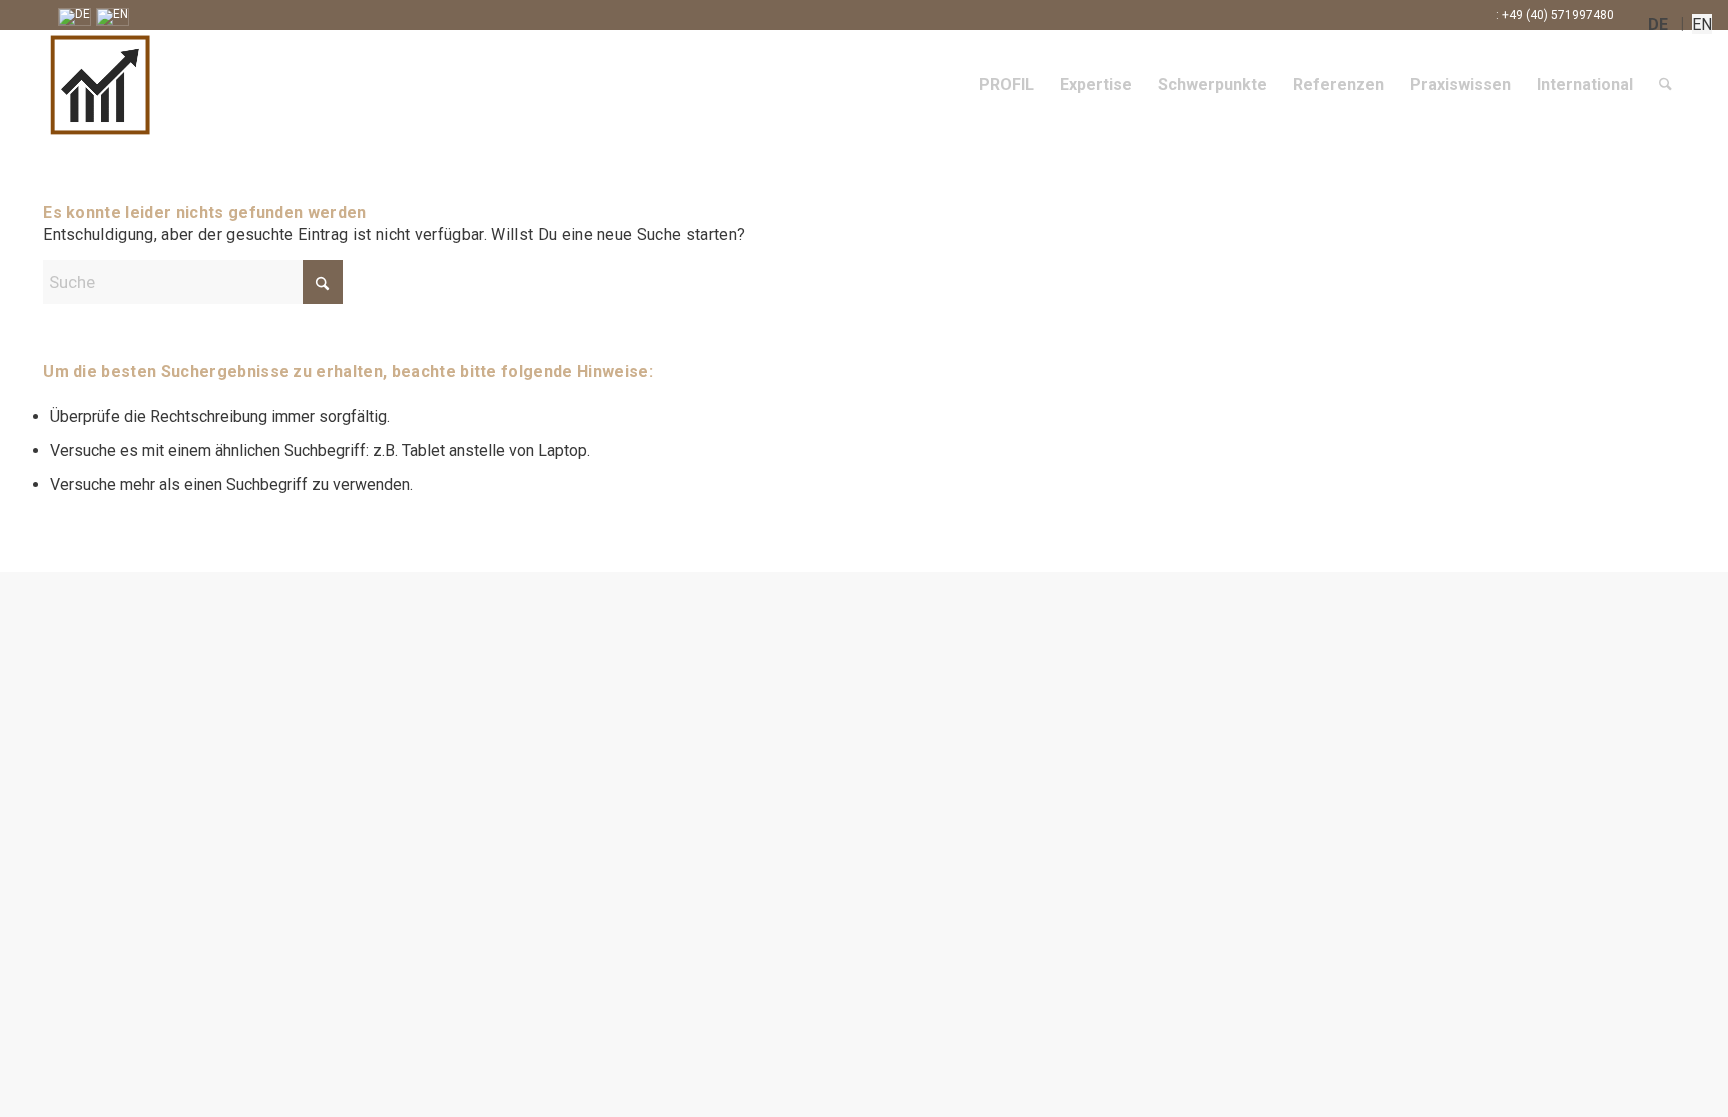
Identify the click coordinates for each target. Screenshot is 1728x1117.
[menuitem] (1006, 85)
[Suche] (1665, 85)
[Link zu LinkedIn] (1639, 15)
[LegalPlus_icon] (293, 85)
